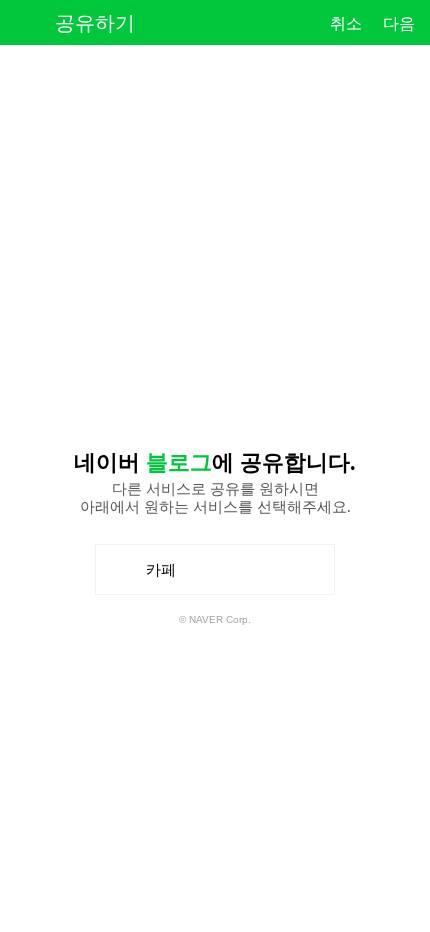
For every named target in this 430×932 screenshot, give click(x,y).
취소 (346, 23)
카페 (168, 577)
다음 (399, 23)
